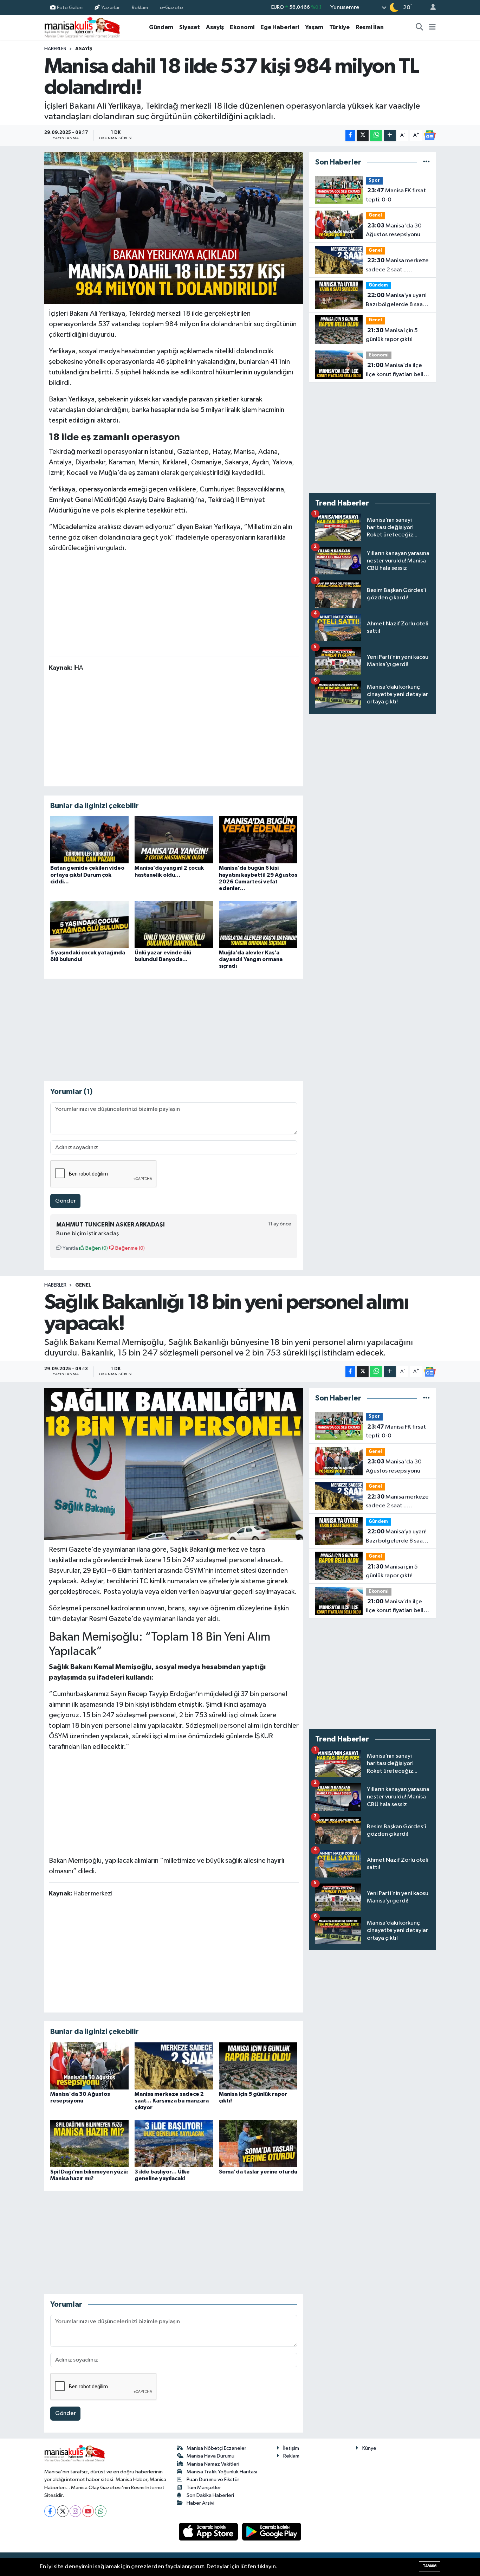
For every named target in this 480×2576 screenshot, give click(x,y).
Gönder (66, 1201)
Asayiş (215, 27)
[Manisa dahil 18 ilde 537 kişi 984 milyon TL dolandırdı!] (174, 228)
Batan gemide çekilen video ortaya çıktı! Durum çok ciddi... (87, 875)
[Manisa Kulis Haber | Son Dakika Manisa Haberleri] (82, 27)
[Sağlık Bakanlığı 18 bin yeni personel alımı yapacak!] (174, 1464)
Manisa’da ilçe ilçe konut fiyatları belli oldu (395, 371)
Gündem (161, 27)
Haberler (55, 49)
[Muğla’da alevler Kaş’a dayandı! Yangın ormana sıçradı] (258, 924)
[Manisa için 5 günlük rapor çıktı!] (258, 2066)
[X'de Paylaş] (363, 136)
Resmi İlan (370, 27)
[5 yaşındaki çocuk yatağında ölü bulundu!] (89, 924)
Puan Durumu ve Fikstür (213, 2480)
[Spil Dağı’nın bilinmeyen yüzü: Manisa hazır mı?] (89, 2143)
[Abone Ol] (430, 135)
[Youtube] (88, 2511)
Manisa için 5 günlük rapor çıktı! (392, 335)
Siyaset (190, 27)
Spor (374, 181)
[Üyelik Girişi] (430, 8)
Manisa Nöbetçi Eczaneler (216, 2448)
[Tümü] (426, 162)
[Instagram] (75, 2511)
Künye (369, 2448)
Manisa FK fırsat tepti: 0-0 (396, 195)
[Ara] (420, 27)
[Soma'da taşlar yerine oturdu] (258, 2143)
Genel (375, 215)
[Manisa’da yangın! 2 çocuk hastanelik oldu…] (174, 840)
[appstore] (209, 2532)
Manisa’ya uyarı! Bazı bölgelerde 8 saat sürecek (396, 301)
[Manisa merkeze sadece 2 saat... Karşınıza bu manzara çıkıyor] (174, 2066)
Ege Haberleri (280, 27)
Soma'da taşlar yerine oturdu (258, 2172)
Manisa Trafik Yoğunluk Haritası (222, 2472)
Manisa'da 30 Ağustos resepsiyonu (394, 230)
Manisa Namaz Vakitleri (213, 2464)
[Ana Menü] (432, 27)
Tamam (430, 2566)
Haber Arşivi (200, 2503)
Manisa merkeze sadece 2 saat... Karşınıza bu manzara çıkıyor (397, 266)
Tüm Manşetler (204, 2488)
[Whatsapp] (101, 2511)
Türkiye (339, 27)
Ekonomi (242, 27)
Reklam (140, 7)
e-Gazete (171, 7)
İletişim (291, 2448)
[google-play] (272, 2532)
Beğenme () (129, 1248)
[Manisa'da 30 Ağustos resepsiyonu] (89, 2066)
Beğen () (96, 1248)
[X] (63, 2511)
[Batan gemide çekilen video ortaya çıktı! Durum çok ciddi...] (89, 840)
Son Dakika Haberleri (210, 2495)
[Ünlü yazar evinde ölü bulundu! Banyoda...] (174, 924)
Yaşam (314, 27)
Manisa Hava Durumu (210, 2456)
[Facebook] (50, 2511)
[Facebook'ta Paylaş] (350, 136)
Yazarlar (111, 7)
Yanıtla (70, 1248)
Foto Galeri (70, 7)
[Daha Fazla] (390, 136)
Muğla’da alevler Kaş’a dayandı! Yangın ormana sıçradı (251, 959)
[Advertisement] (174, 603)
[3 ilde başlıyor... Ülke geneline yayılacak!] (174, 2143)
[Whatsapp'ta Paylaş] (376, 136)
